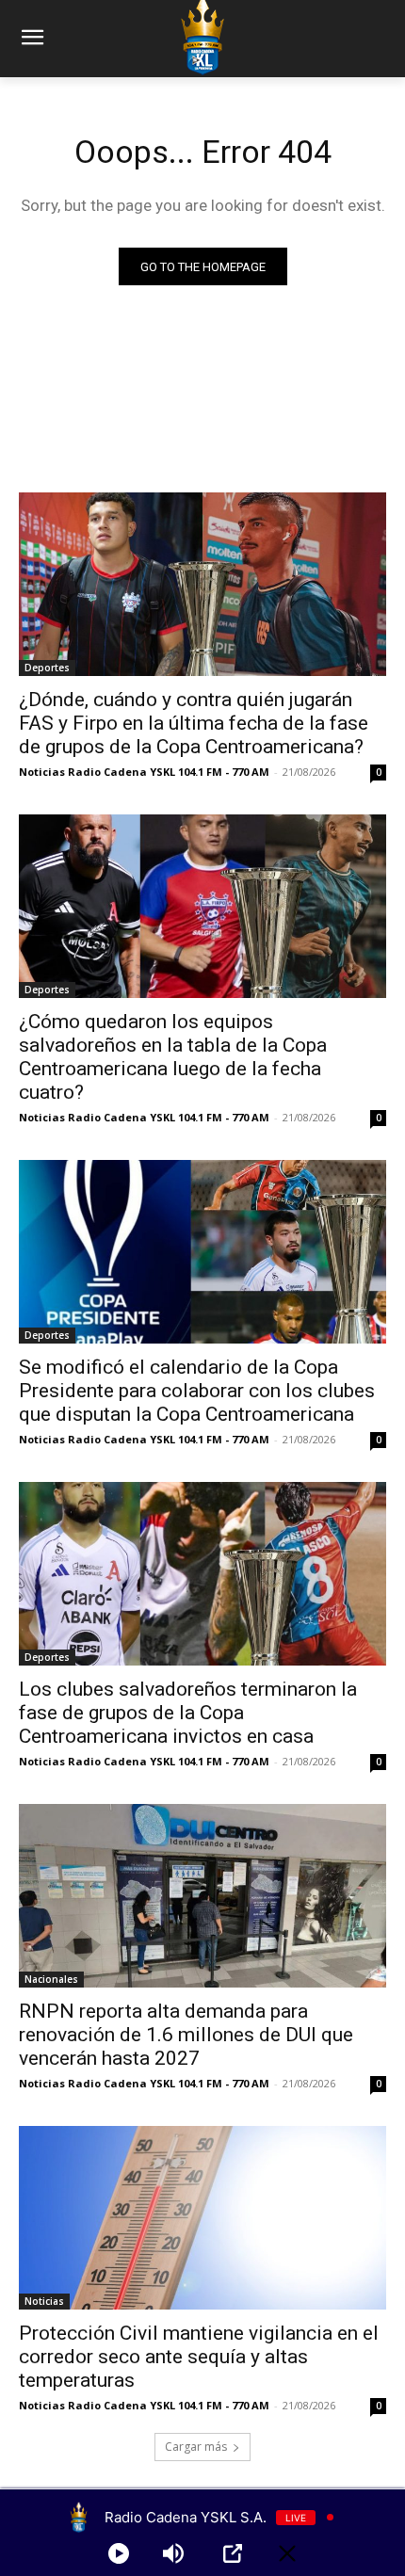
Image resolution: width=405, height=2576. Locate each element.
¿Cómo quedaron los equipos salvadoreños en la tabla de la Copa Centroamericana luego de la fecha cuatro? (173, 1057)
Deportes (47, 668)
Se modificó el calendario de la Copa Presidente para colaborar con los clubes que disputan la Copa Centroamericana (197, 1391)
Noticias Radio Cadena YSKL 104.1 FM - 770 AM (144, 772)
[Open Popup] (233, 2553)
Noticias (44, 2301)
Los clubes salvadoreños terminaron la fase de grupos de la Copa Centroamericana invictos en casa (188, 1713)
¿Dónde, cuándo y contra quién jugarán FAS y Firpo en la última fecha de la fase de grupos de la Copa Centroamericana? (194, 723)
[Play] (119, 2553)
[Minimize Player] (287, 2553)
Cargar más (196, 2447)
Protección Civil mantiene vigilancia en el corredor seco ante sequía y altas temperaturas (199, 2357)
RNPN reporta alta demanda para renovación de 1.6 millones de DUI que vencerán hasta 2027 (186, 2035)
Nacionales (51, 1979)
